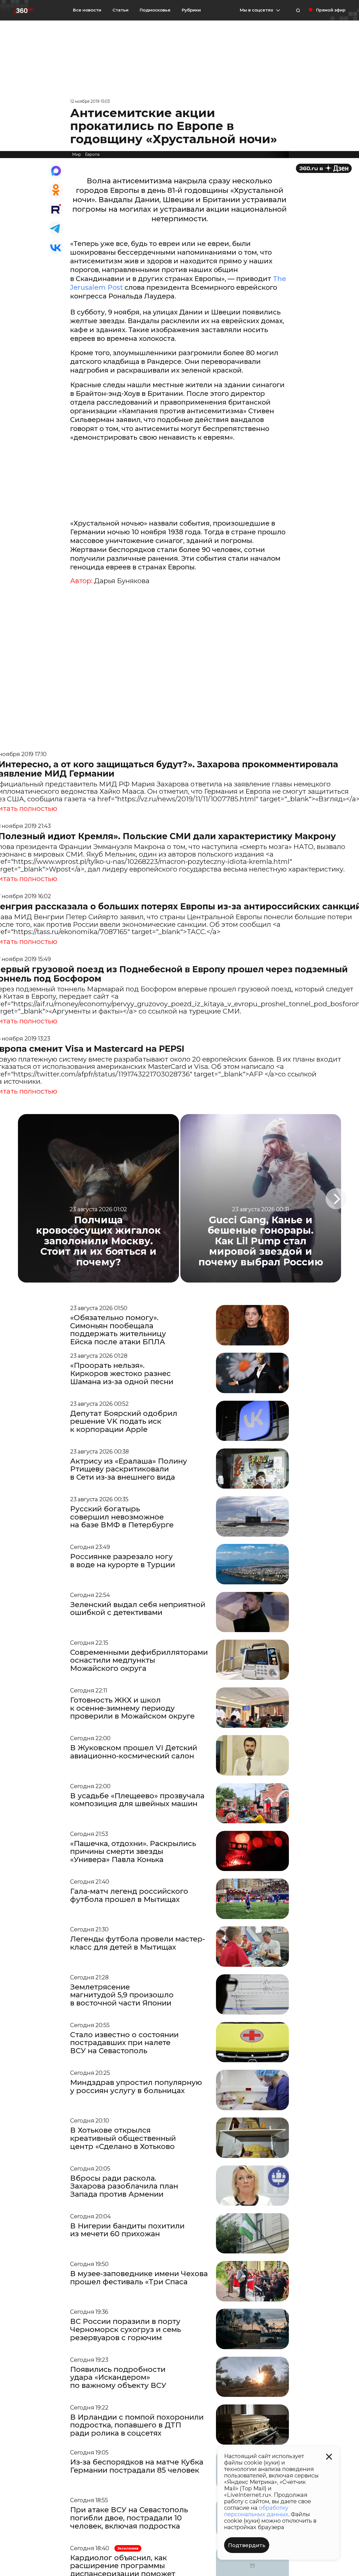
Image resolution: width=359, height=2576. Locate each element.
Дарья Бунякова (122, 581)
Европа (92, 154)
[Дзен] (324, 168)
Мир (77, 154)
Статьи (120, 10)
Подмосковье (155, 10)
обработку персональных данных (256, 2511)
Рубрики (191, 10)
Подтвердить (247, 2545)
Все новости (87, 10)
